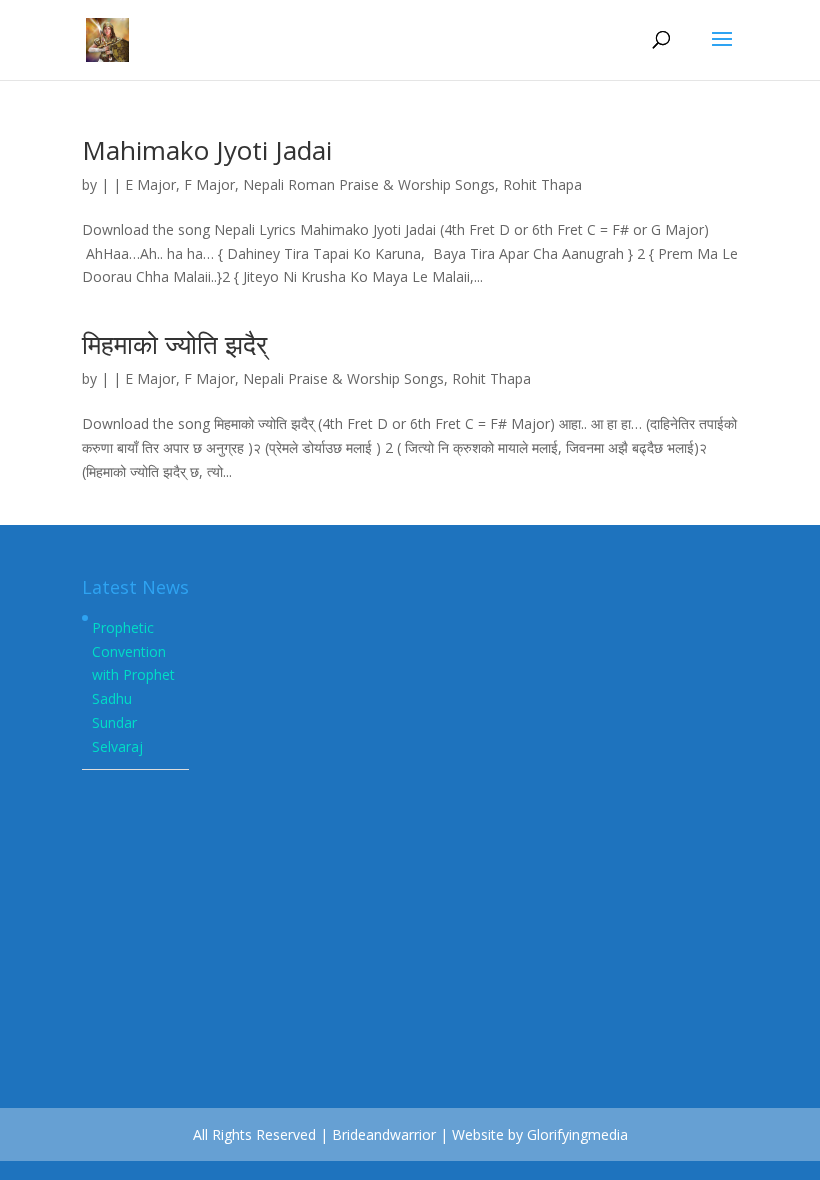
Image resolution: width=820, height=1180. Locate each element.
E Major (150, 184)
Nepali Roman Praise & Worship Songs (369, 184)
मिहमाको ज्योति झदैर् (174, 344)
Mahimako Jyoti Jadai (207, 150)
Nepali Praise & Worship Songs (343, 378)
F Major (209, 184)
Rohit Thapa (542, 184)
